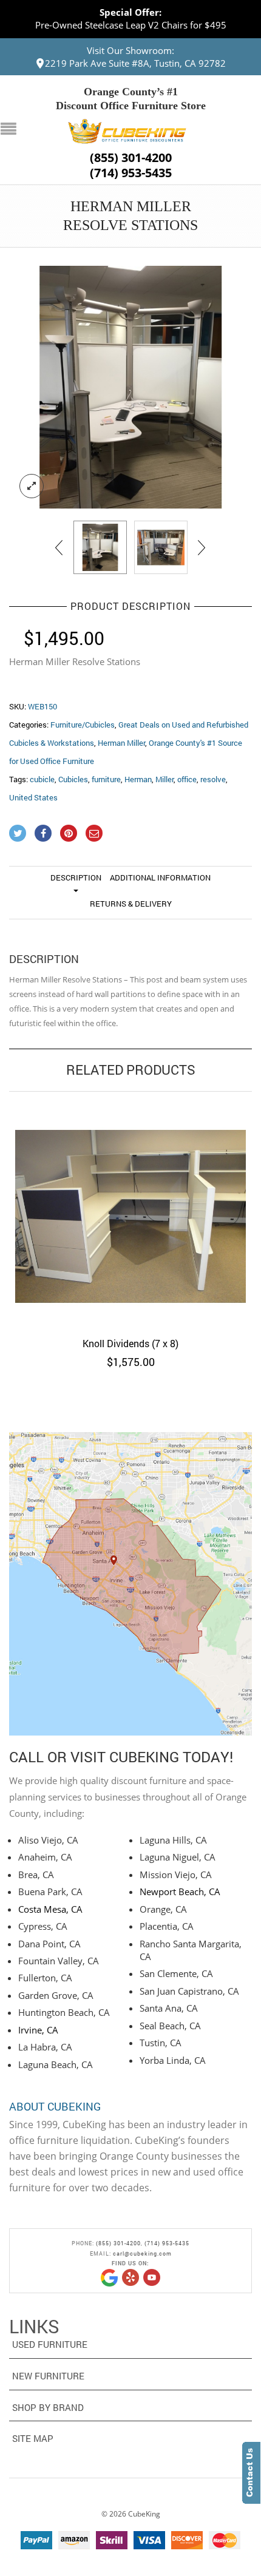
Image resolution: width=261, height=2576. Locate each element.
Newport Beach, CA (180, 1891)
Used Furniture (50, 2344)
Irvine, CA (38, 2030)
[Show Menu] (12, 130)
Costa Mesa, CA (50, 1909)
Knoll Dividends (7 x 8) (130, 1343)
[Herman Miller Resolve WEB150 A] (161, 547)
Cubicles (73, 779)
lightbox (32, 486)
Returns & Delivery (131, 904)
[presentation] (60, 547)
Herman (138, 779)
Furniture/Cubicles (83, 725)
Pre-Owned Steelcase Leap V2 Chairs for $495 (131, 25)
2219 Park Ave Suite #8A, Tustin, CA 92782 (135, 63)
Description (76, 877)
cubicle (42, 779)
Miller (164, 779)
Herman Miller (121, 743)
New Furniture (48, 2376)
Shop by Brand (48, 2407)
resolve (213, 779)
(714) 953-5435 (131, 173)
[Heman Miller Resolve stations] (130, 387)
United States (33, 797)
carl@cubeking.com (142, 2253)
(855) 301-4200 (131, 158)
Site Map (33, 2438)
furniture (106, 779)
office (187, 779)
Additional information (160, 877)
